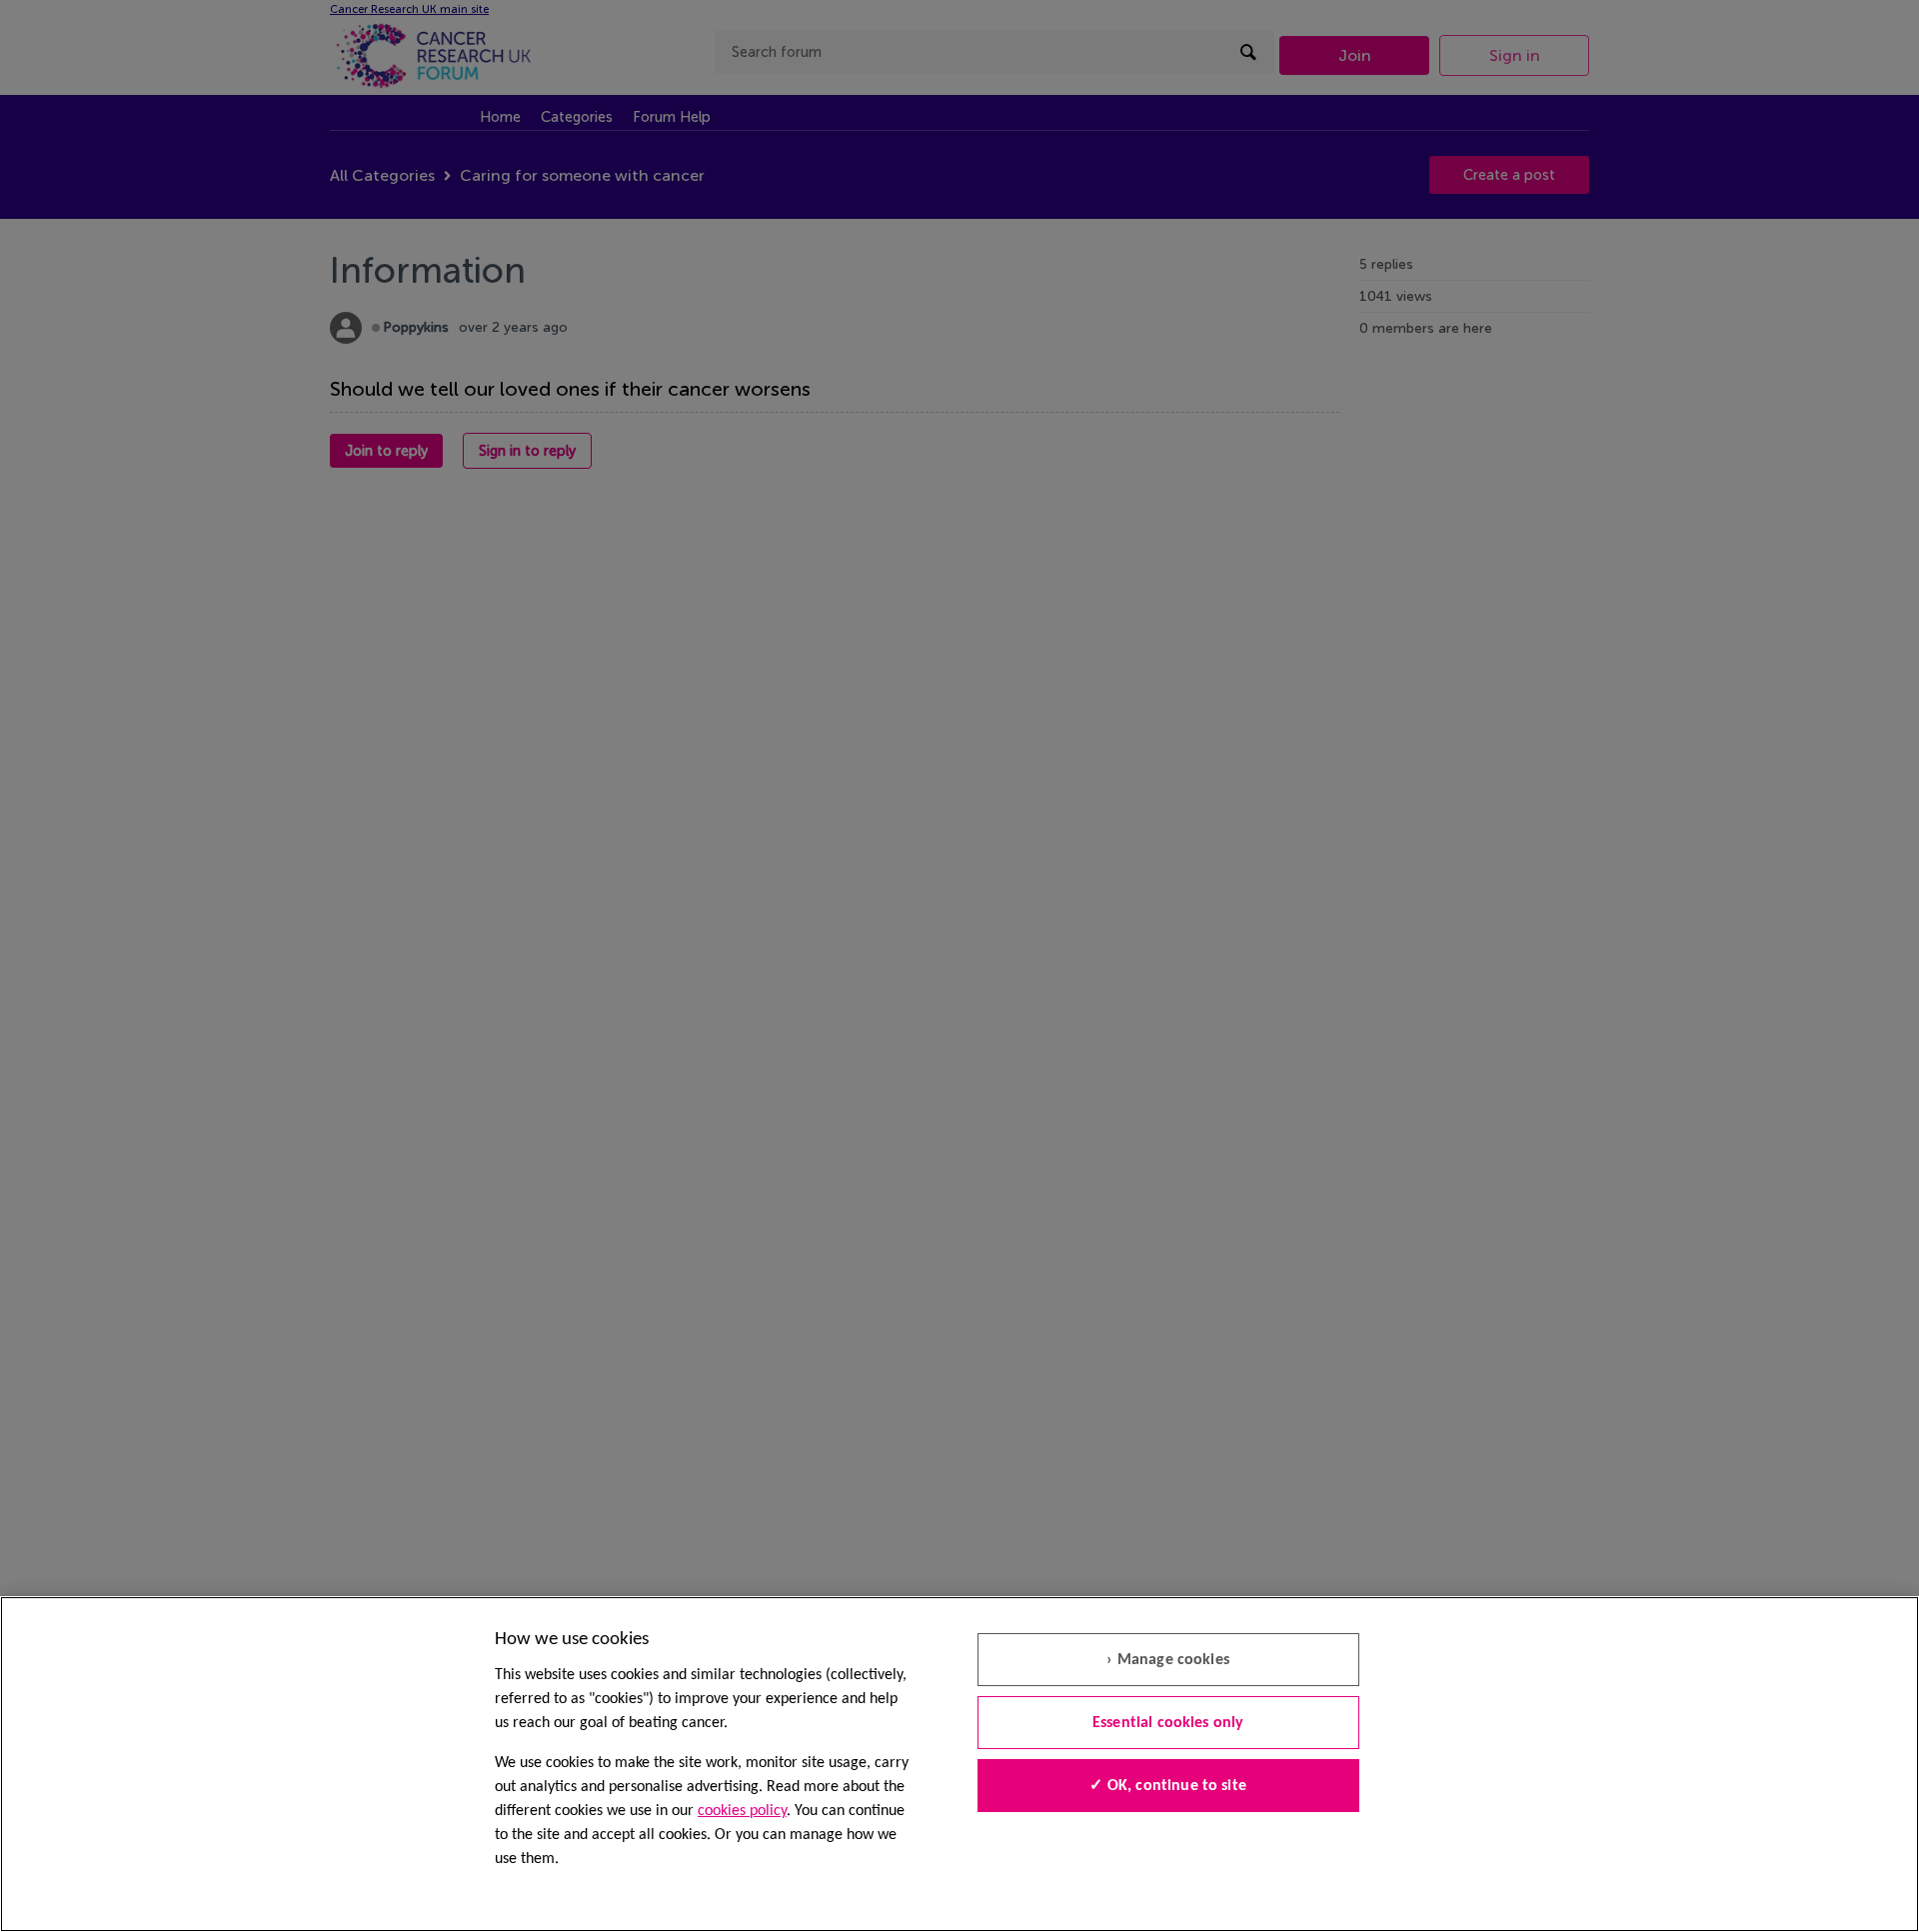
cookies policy (742, 1811)
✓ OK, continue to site (1168, 1786)
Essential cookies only (1168, 1723)
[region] (959, 1764)
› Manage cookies (1168, 1660)
